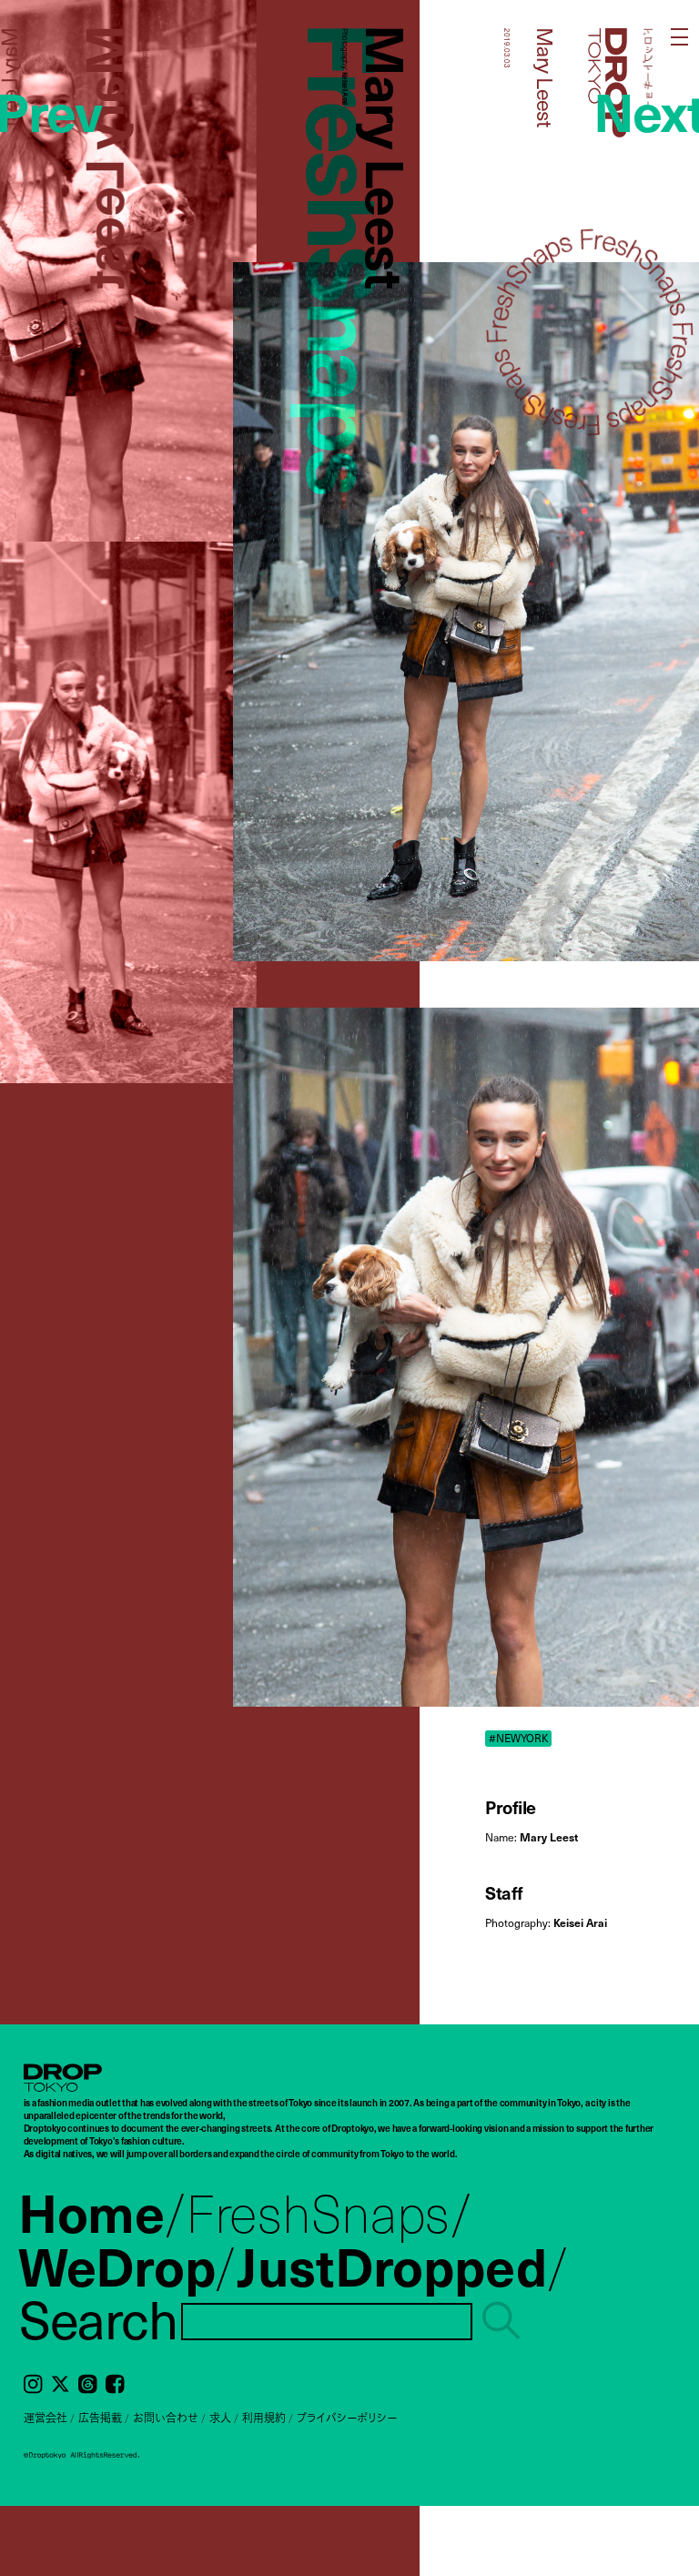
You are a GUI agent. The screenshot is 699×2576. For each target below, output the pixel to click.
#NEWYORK (519, 1738)
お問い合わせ (166, 2418)
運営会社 (46, 2418)
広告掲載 (100, 2418)
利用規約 (264, 2418)
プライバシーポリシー (347, 2418)
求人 (220, 2418)
